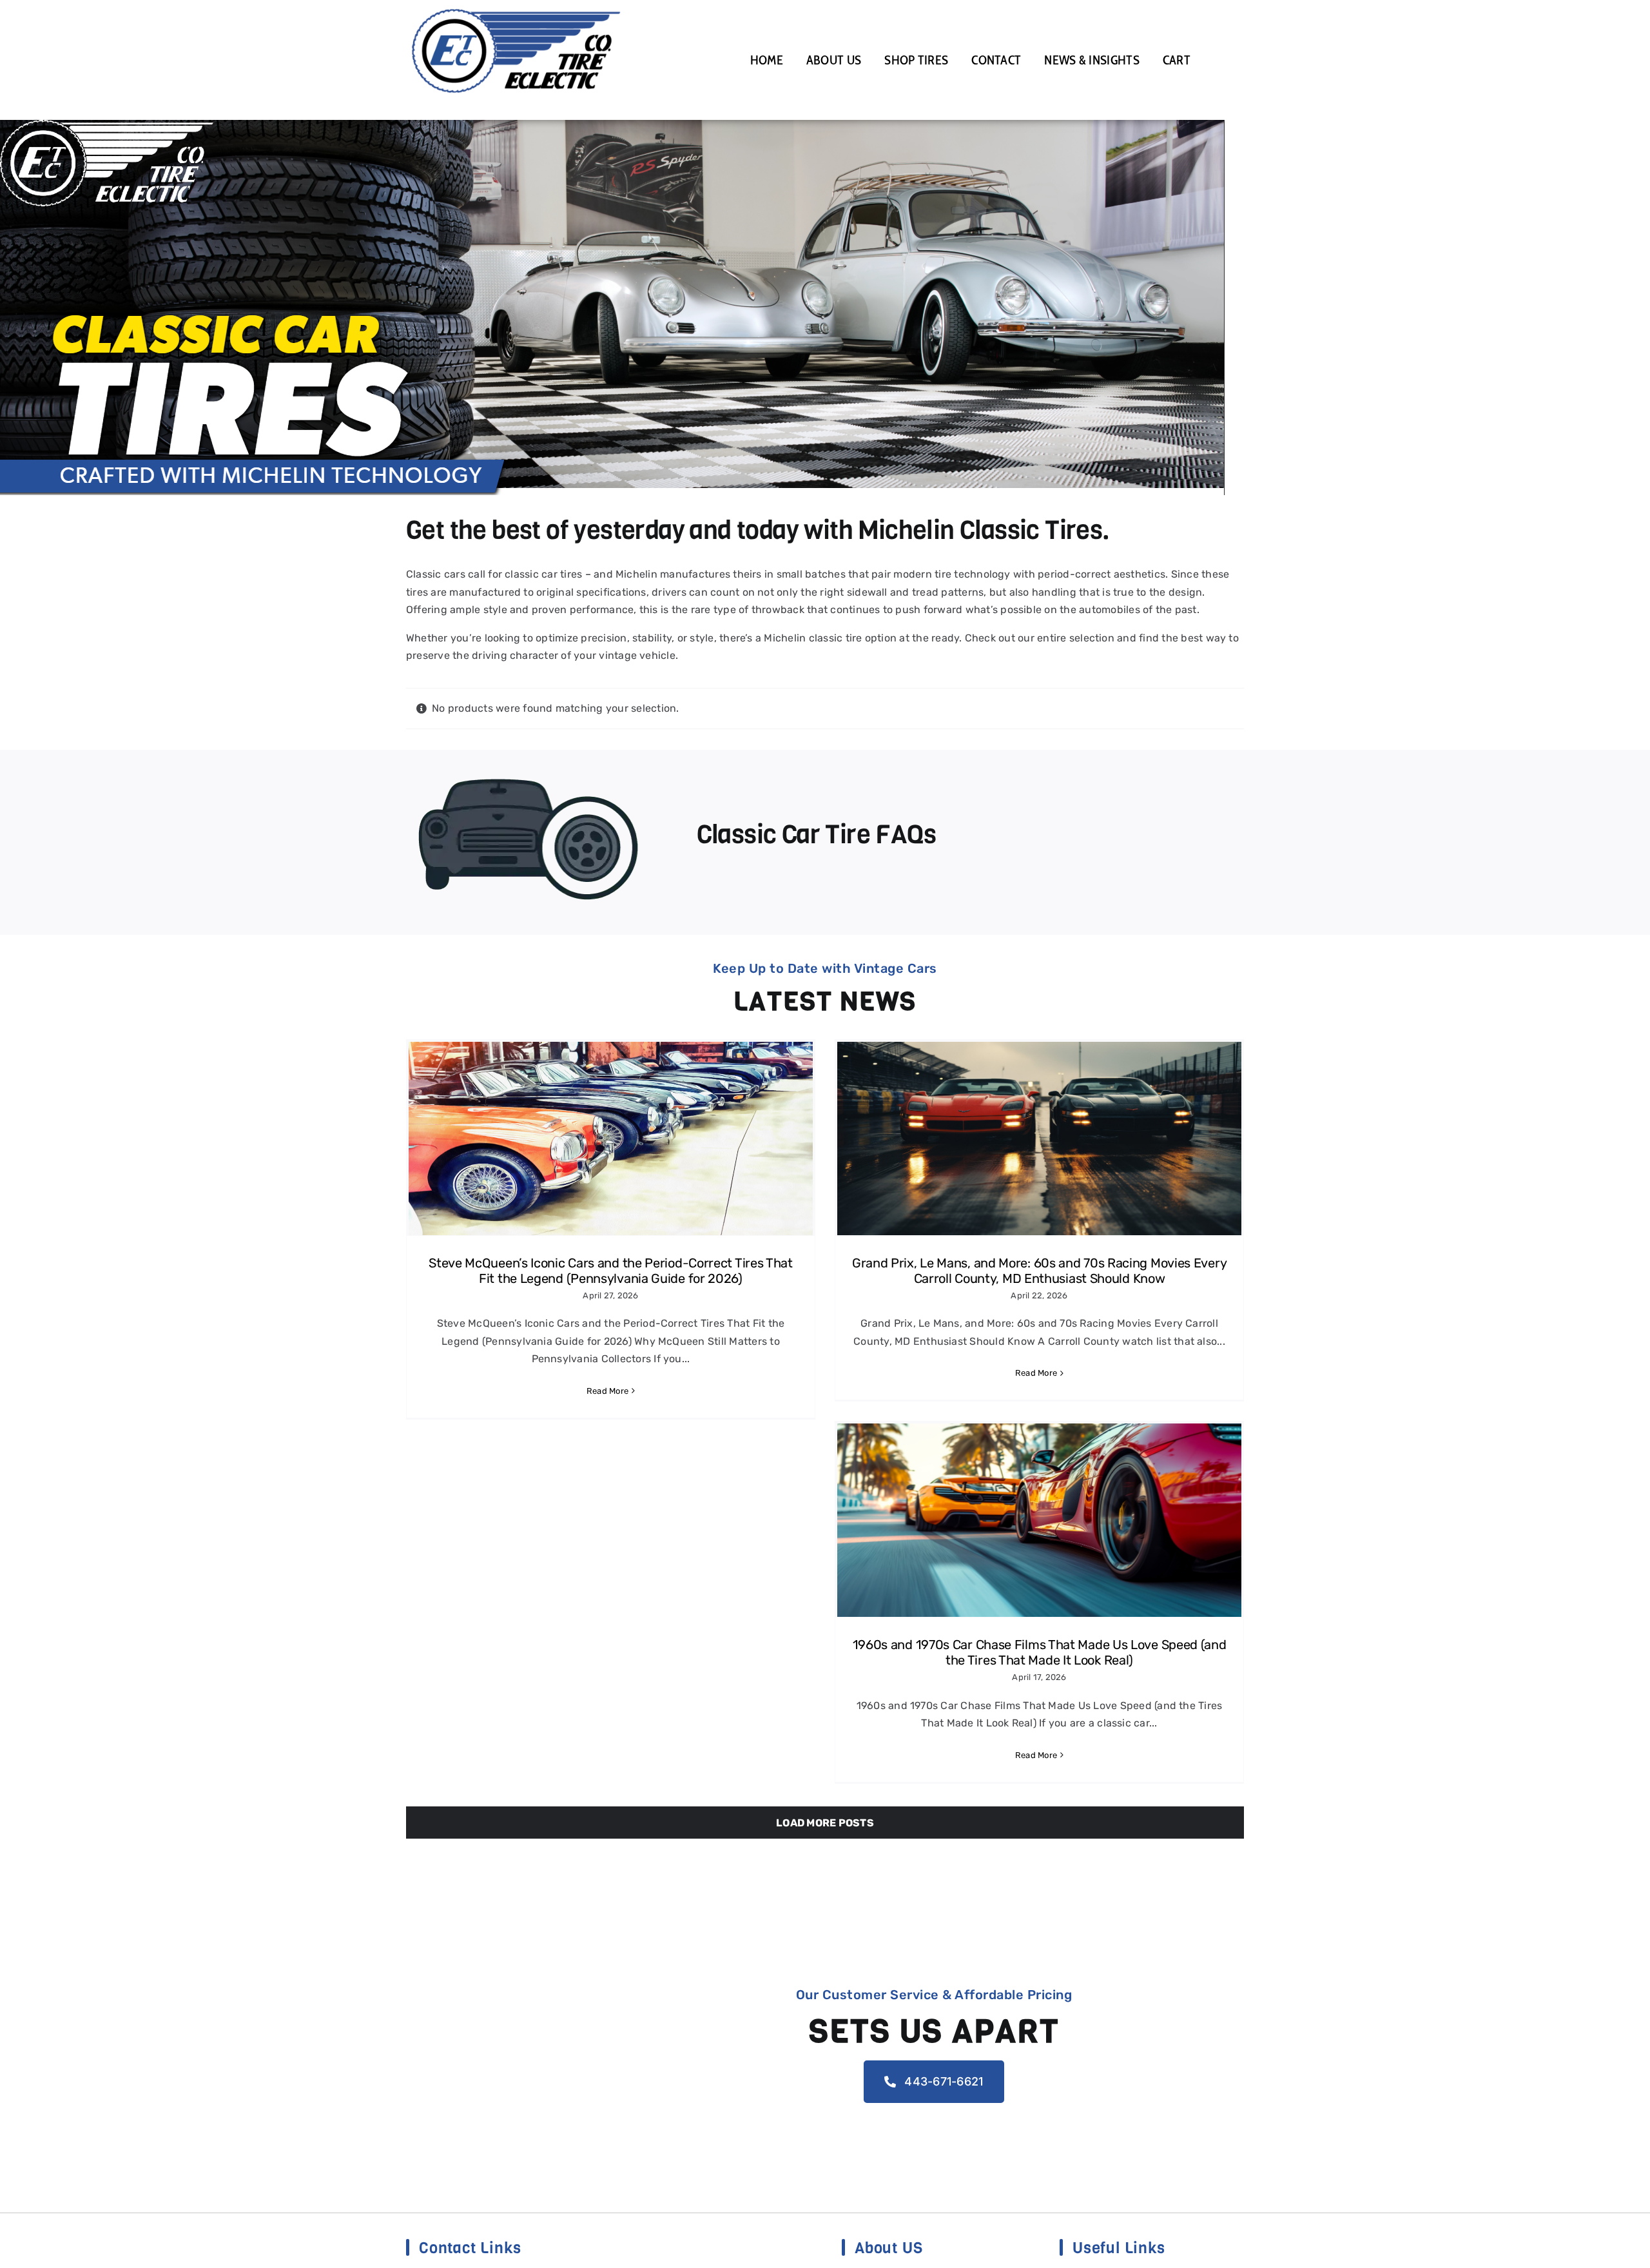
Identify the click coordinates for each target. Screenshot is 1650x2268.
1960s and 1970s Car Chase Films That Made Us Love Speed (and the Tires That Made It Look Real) (1040, 1652)
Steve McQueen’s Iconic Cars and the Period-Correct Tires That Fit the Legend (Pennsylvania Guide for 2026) (611, 1271)
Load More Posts (825, 1823)
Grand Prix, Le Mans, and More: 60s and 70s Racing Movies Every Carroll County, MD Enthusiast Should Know (1039, 1271)
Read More (607, 1391)
